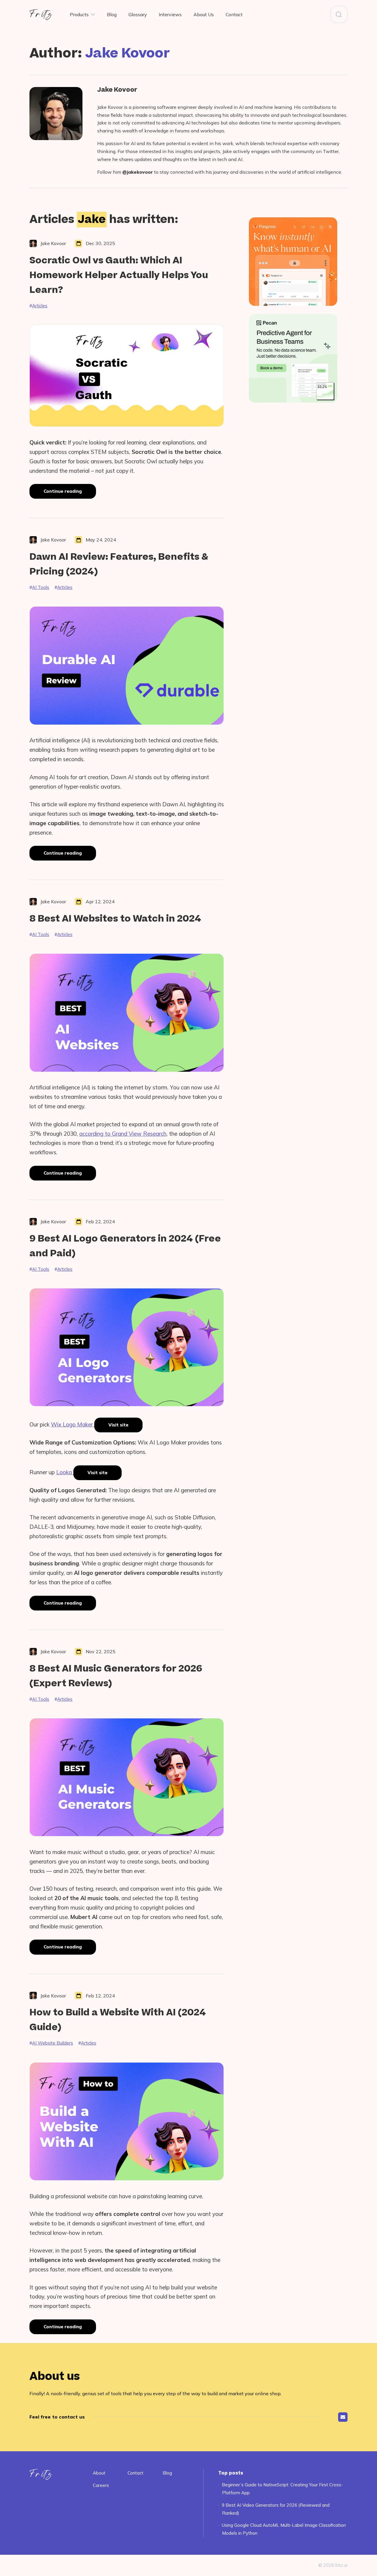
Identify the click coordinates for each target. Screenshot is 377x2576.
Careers (101, 2485)
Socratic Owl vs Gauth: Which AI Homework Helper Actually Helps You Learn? (119, 275)
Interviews (170, 14)
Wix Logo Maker (73, 1424)
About (99, 2473)
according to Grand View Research (123, 1134)
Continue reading (70, 493)
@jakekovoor (138, 172)
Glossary (138, 14)
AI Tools (41, 587)
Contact (234, 14)
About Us (204, 14)
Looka (65, 1472)
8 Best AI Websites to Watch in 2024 (115, 919)
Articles (40, 306)
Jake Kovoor (117, 91)
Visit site (118, 1425)
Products (79, 14)
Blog (112, 14)
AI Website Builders (53, 2043)
